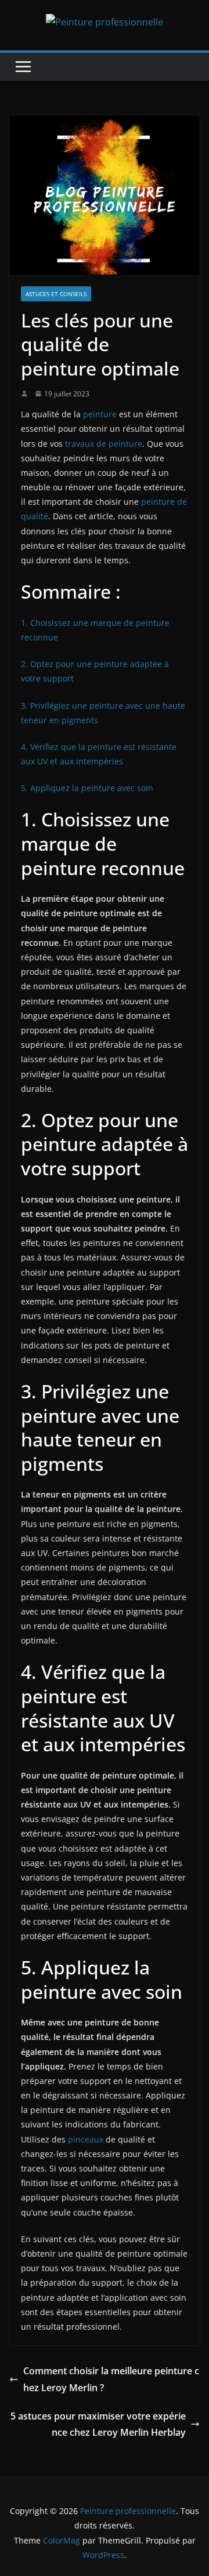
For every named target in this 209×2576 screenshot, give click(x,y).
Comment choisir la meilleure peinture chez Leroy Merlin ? (111, 2379)
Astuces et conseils (56, 294)
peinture (100, 414)
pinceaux (86, 2139)
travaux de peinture (104, 444)
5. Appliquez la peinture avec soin (87, 788)
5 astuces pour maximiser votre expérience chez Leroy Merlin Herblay (98, 2424)
